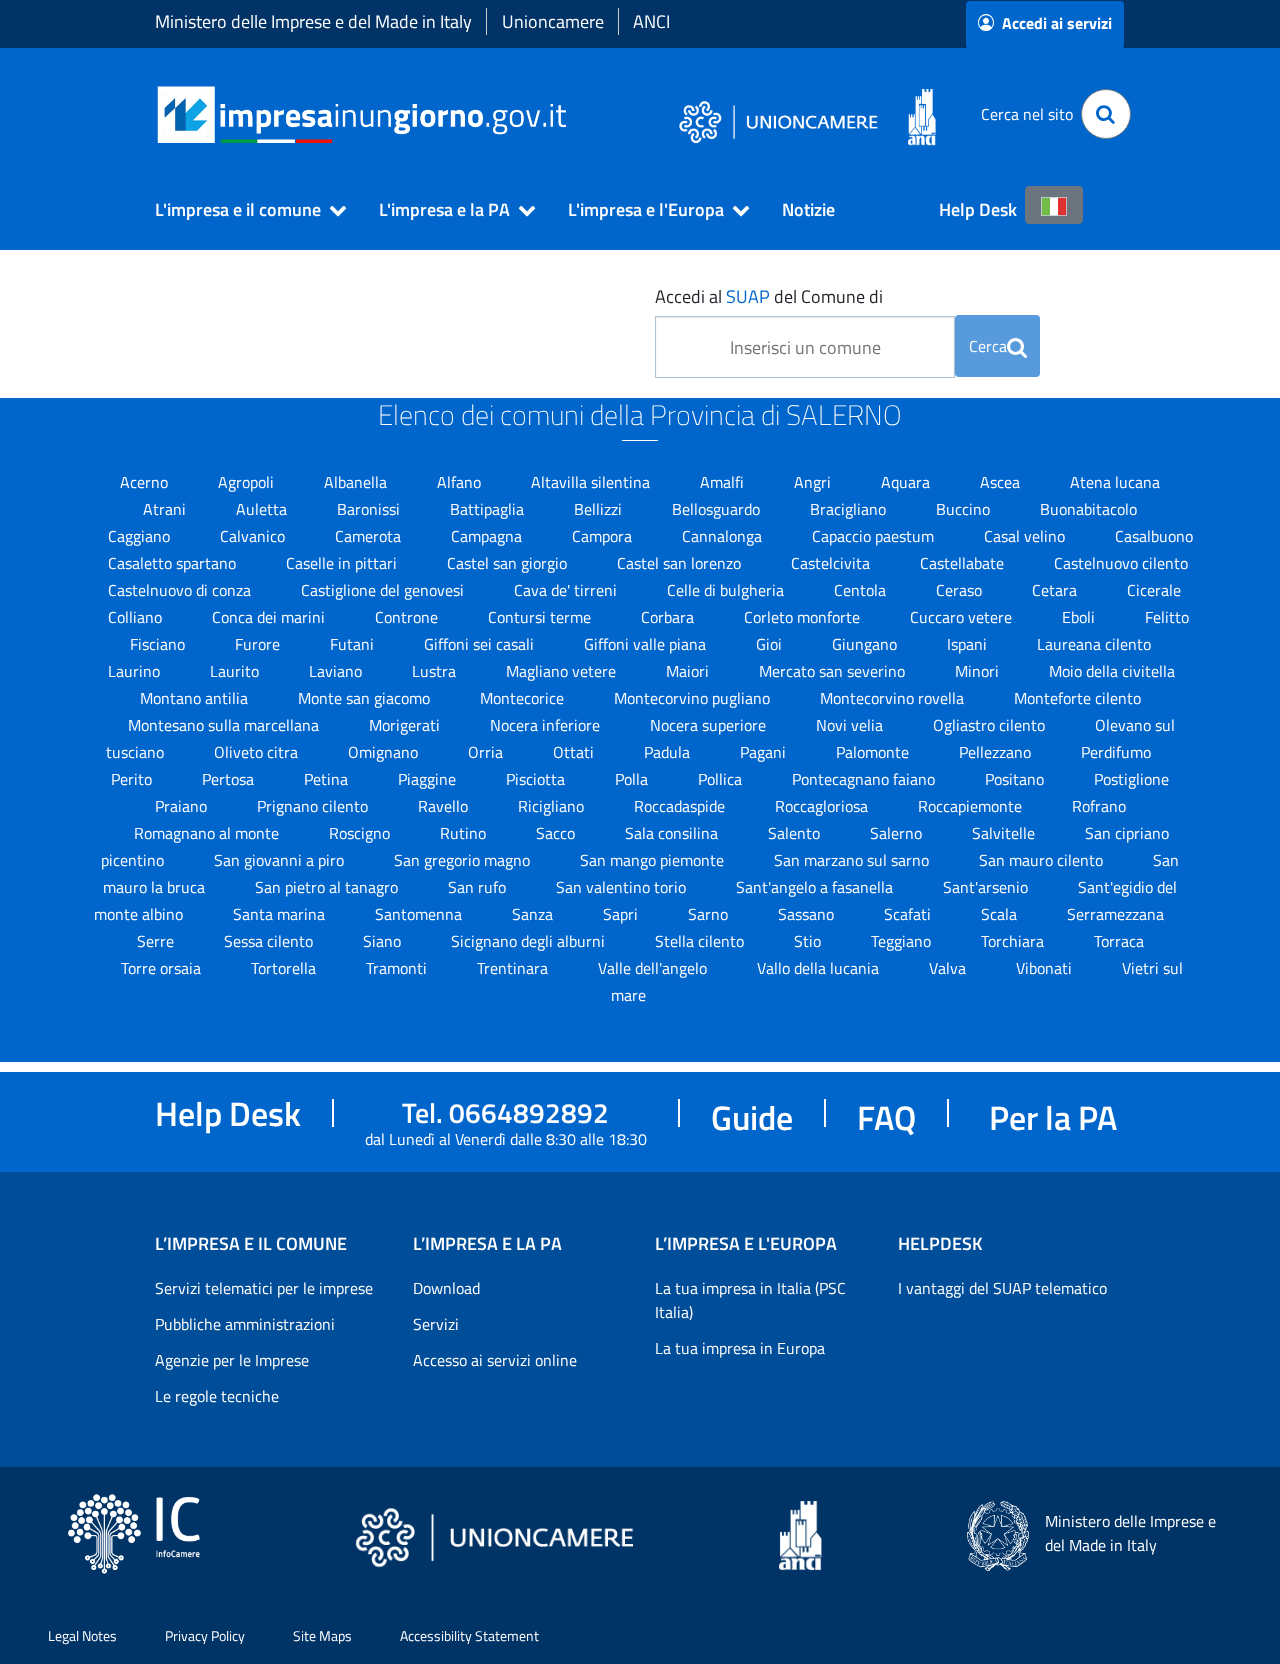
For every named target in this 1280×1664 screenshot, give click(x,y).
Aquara (907, 482)
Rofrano (1099, 806)
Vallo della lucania (820, 968)
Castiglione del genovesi (384, 590)
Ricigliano (553, 806)
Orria (487, 752)
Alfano (461, 482)
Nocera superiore (710, 725)
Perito (133, 779)
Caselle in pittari (343, 563)
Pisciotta (537, 779)
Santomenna (420, 914)
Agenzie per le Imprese (232, 1360)
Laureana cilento (1094, 644)
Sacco (557, 833)
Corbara (669, 617)
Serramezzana (1115, 914)
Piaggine (429, 779)
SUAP (748, 296)
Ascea (1002, 482)
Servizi (436, 1324)
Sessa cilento (270, 941)
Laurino (136, 671)
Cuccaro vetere (963, 617)
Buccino (965, 509)
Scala (1001, 914)
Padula (669, 752)
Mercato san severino (834, 671)
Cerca (988, 346)
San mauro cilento (1043, 860)
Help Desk (978, 209)
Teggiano (903, 941)
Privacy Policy (205, 1635)
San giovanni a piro (281, 860)
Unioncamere (553, 21)
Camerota (370, 536)
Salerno (898, 833)
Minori (979, 671)
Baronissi (370, 509)
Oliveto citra (258, 752)
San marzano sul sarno (853, 860)
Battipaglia (489, 509)
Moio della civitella (1112, 671)
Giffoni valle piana (647, 644)
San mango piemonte (654, 860)
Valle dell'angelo (654, 968)
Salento (796, 833)
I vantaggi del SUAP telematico (1002, 1288)
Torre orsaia (163, 968)
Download (446, 1288)
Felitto (1167, 617)
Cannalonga (724, 536)
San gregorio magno (464, 860)
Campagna (488, 536)
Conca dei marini (270, 617)
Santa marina (281, 914)
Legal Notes (82, 1635)
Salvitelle (1005, 833)
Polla (633, 779)
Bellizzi (600, 509)
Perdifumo (1116, 752)
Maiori (689, 671)
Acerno (146, 482)
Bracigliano (850, 509)
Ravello (445, 806)
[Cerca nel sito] (1106, 114)
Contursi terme (541, 617)
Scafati (909, 914)
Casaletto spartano (174, 563)
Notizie (808, 209)
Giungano (866, 644)
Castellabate (964, 563)
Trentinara (514, 968)
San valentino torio (623, 887)
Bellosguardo (718, 509)
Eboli (1080, 617)
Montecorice (524, 698)
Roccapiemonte (972, 806)
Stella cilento (701, 941)
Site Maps (322, 1635)
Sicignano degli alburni (530, 941)
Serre (157, 941)
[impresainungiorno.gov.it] (573, 114)
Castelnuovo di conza (181, 590)
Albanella (357, 482)
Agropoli (248, 482)
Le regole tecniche (217, 1396)
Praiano (183, 806)
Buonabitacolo (1088, 509)
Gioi (771, 644)
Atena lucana (1115, 482)
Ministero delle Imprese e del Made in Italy (313, 21)
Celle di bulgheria (727, 590)
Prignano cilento (314, 806)
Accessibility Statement (469, 1635)
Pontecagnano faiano (865, 779)
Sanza (534, 914)
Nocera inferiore (547, 725)
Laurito (236, 671)
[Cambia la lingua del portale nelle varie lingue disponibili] (1054, 205)
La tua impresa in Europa (740, 1348)
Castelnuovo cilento (1121, 563)
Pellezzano (997, 752)
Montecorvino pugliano (694, 698)
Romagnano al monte (208, 833)
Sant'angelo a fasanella (816, 887)
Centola (862, 590)
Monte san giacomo (366, 698)
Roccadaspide (681, 806)
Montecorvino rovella (894, 698)
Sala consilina (673, 833)
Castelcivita (832, 563)
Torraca (1119, 941)
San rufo (479, 887)
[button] (242, 210)
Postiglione (1131, 779)
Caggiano (141, 536)
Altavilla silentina (592, 482)
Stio (809, 941)
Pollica (722, 779)
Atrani (166, 509)
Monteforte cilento (1077, 698)
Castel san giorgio (509, 563)
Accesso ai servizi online (495, 1360)
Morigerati (406, 725)
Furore (259, 644)
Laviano (337, 671)
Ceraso (961, 590)
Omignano (385, 752)
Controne (408, 617)
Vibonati (1046, 968)
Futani (354, 644)
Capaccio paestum (875, 536)
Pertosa (230, 779)
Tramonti (398, 968)
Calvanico (254, 536)
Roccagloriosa (823, 806)
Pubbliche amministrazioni (245, 1324)
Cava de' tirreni (567, 590)
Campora (604, 536)
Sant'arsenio (987, 887)
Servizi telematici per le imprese (264, 1288)
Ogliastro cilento (991, 725)
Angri (814, 482)
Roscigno (361, 833)
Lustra (436, 671)
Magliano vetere (563, 671)
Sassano (808, 914)
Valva (949, 968)
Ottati (575, 752)
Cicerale (1154, 590)
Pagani (765, 752)
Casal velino (1026, 536)
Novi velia (851, 725)
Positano (1016, 779)
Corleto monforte (804, 617)
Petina (328, 779)
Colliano (137, 617)
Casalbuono (1154, 536)
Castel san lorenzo (681, 563)
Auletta (263, 509)
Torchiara (1014, 941)
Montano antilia (196, 698)
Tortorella (285, 968)
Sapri (622, 914)
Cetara (1056, 590)
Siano (384, 941)
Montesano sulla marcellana (225, 725)
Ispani (969, 644)
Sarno (710, 914)
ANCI (651, 21)
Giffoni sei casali (481, 644)
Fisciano (159, 644)
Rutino (465, 833)
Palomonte (874, 752)
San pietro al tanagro (328, 887)
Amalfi (724, 482)
